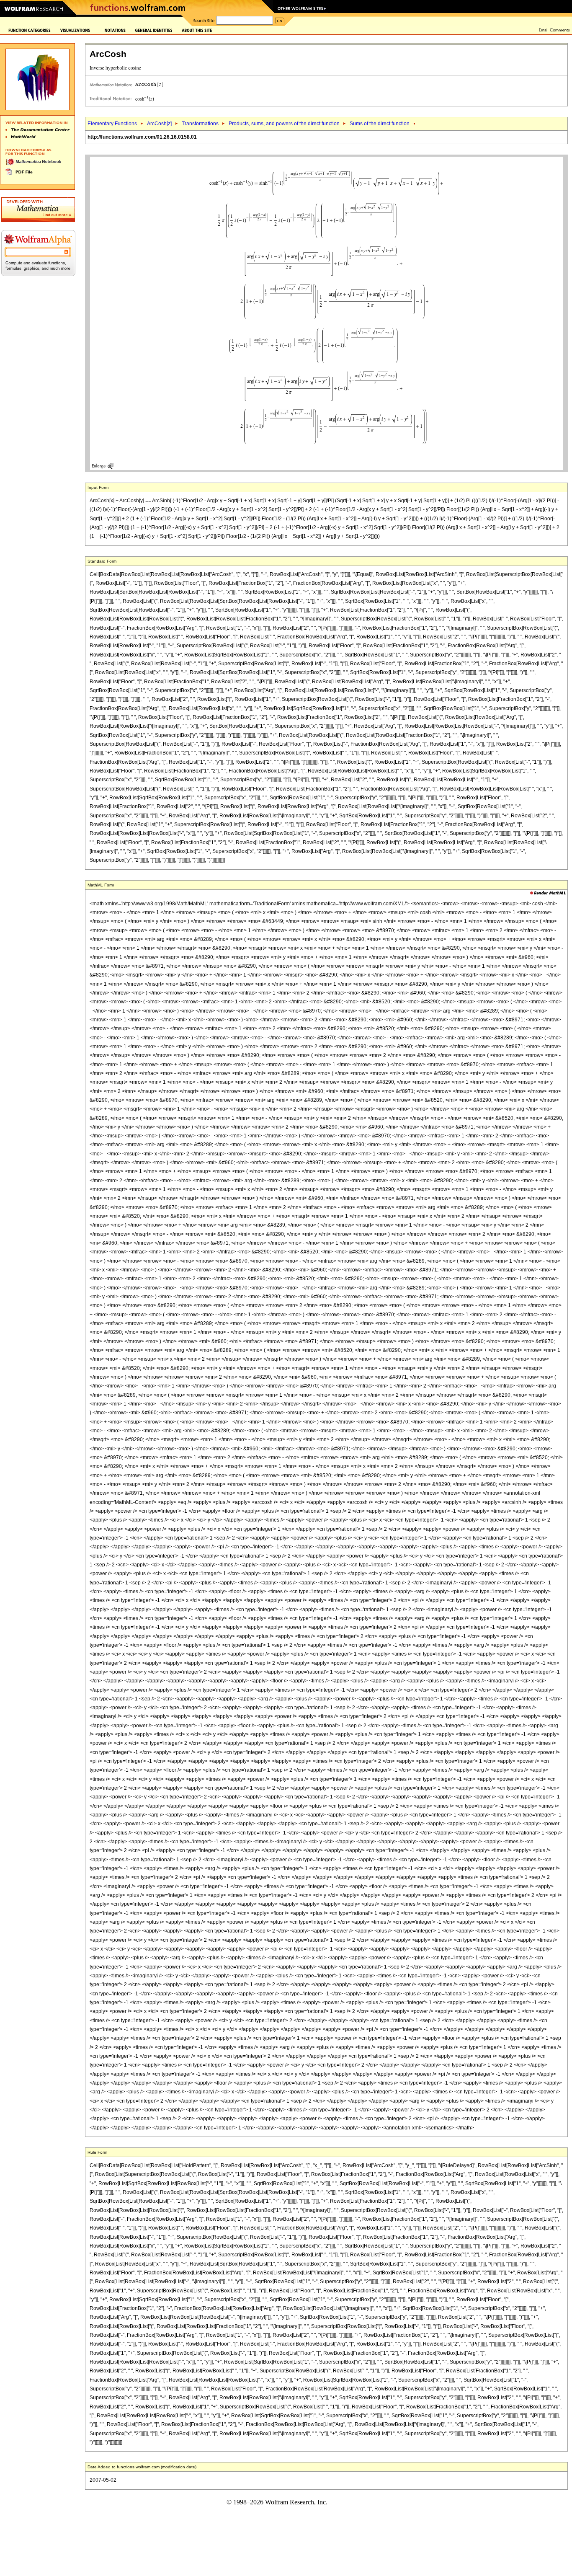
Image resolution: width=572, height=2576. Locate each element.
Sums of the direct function (380, 124)
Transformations (200, 124)
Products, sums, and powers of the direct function (284, 124)
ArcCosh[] (159, 124)
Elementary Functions (112, 124)
